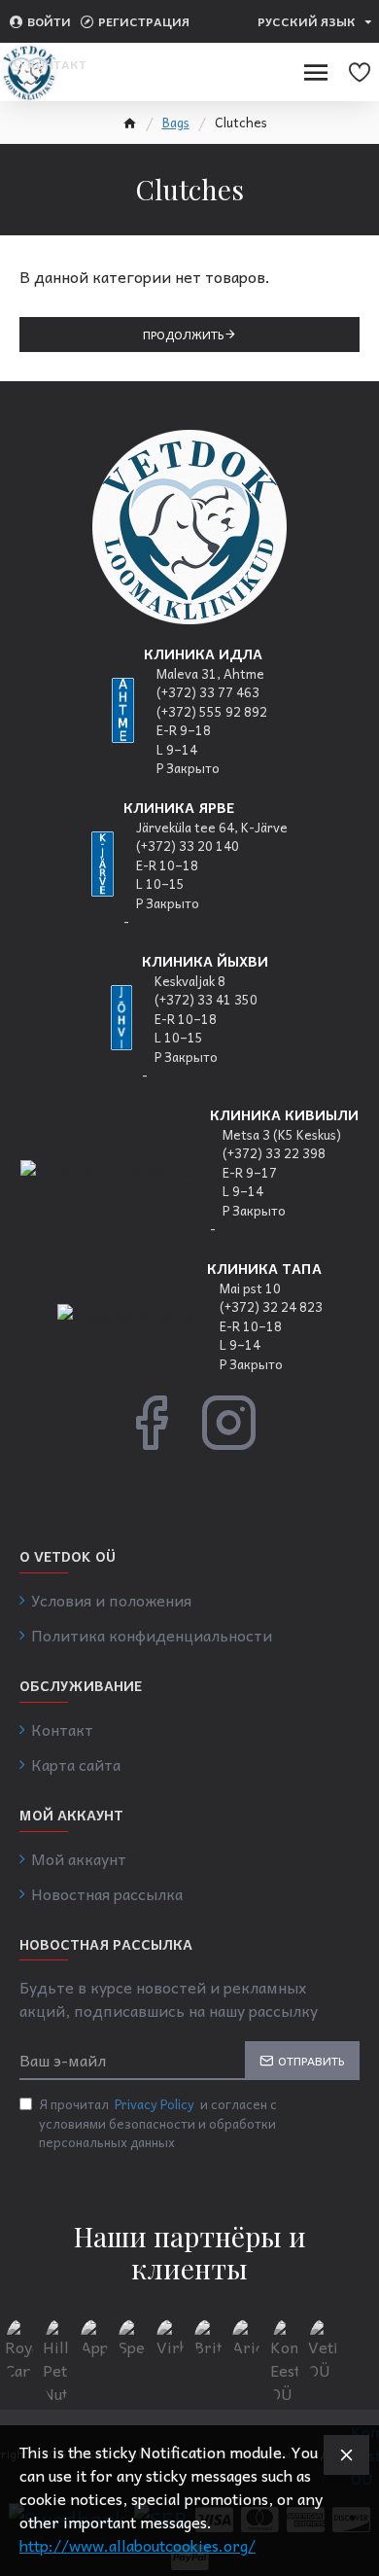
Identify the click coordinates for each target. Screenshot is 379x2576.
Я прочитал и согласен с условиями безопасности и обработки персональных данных (158, 2123)
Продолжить (184, 335)
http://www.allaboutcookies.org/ (138, 2545)
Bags (176, 123)
